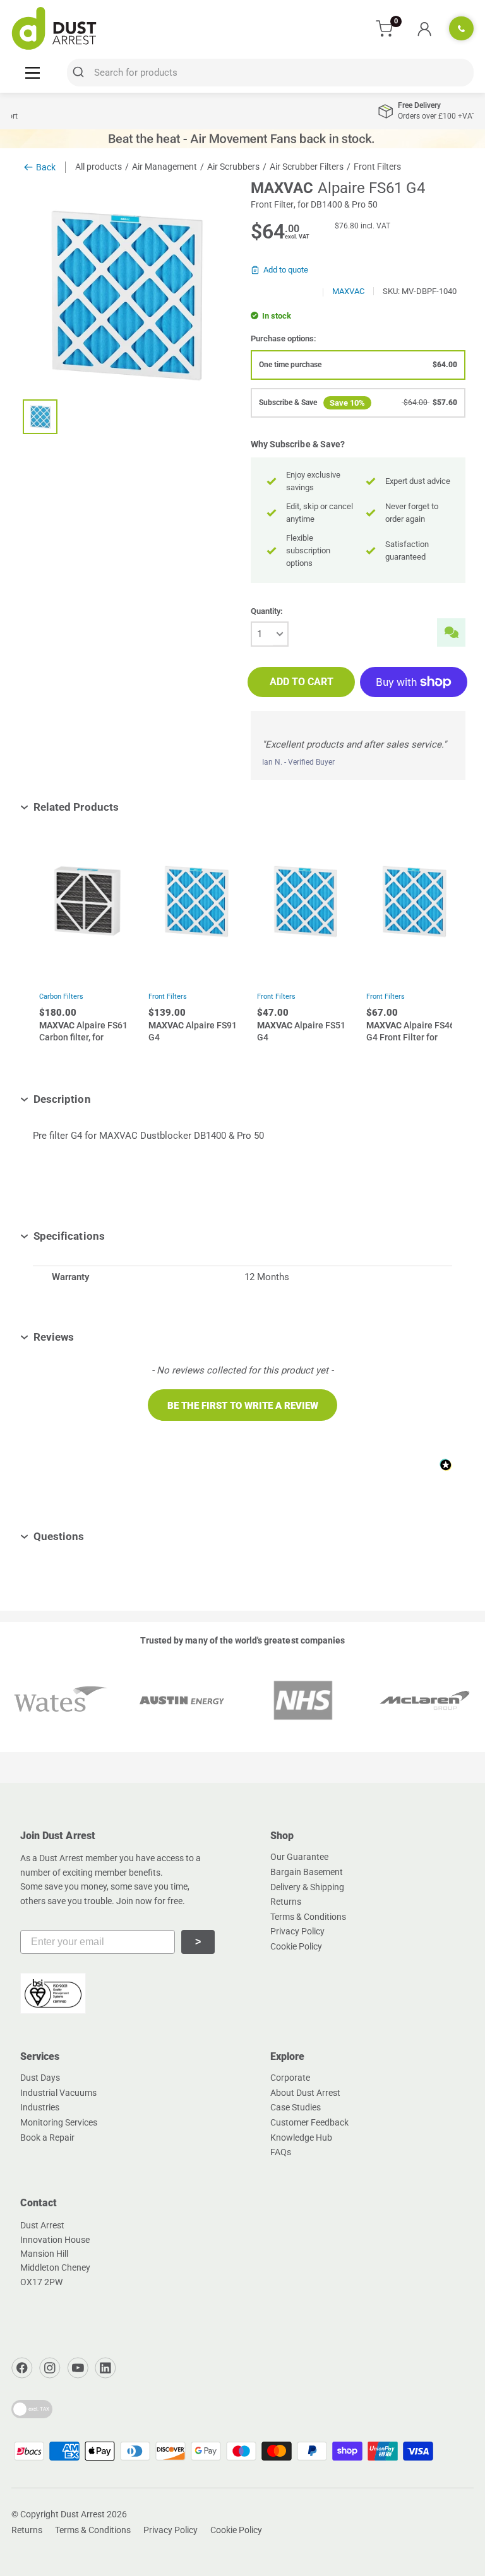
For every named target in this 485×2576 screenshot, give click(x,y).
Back (46, 167)
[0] (385, 29)
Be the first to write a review (243, 1406)
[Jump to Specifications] (114, 1236)
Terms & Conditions (308, 1917)
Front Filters (168, 997)
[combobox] (270, 73)
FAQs (281, 2152)
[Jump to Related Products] (128, 807)
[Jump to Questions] (94, 1536)
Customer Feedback (309, 2122)
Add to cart (302, 682)
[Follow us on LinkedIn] (105, 2368)
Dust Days (40, 2078)
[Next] (434, 953)
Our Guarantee (299, 1857)
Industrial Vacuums (58, 2093)
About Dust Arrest (305, 2093)
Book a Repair (47, 2138)
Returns (286, 1902)
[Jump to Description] (100, 1099)
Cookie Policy (296, 1946)
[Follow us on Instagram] (50, 2368)
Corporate (290, 2078)
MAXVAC (348, 291)
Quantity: (267, 611)
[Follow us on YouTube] (78, 2368)
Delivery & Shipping (307, 1887)
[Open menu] (33, 72)
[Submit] (81, 73)
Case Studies (296, 2107)
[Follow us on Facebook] (22, 2368)
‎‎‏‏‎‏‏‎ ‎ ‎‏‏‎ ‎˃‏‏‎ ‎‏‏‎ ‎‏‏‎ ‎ (198, 1942)
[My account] (424, 28)
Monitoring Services (59, 2122)
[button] (242, 1405)
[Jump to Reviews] (83, 1337)
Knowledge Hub (301, 2138)
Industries (40, 2107)
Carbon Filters (61, 997)
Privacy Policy (297, 1931)
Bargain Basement (307, 1872)
